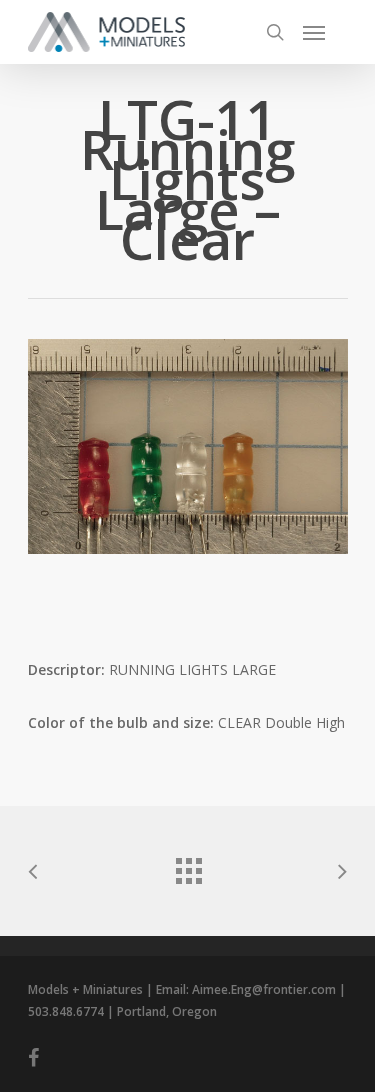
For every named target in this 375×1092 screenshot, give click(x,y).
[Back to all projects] (188, 866)
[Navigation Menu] (314, 32)
